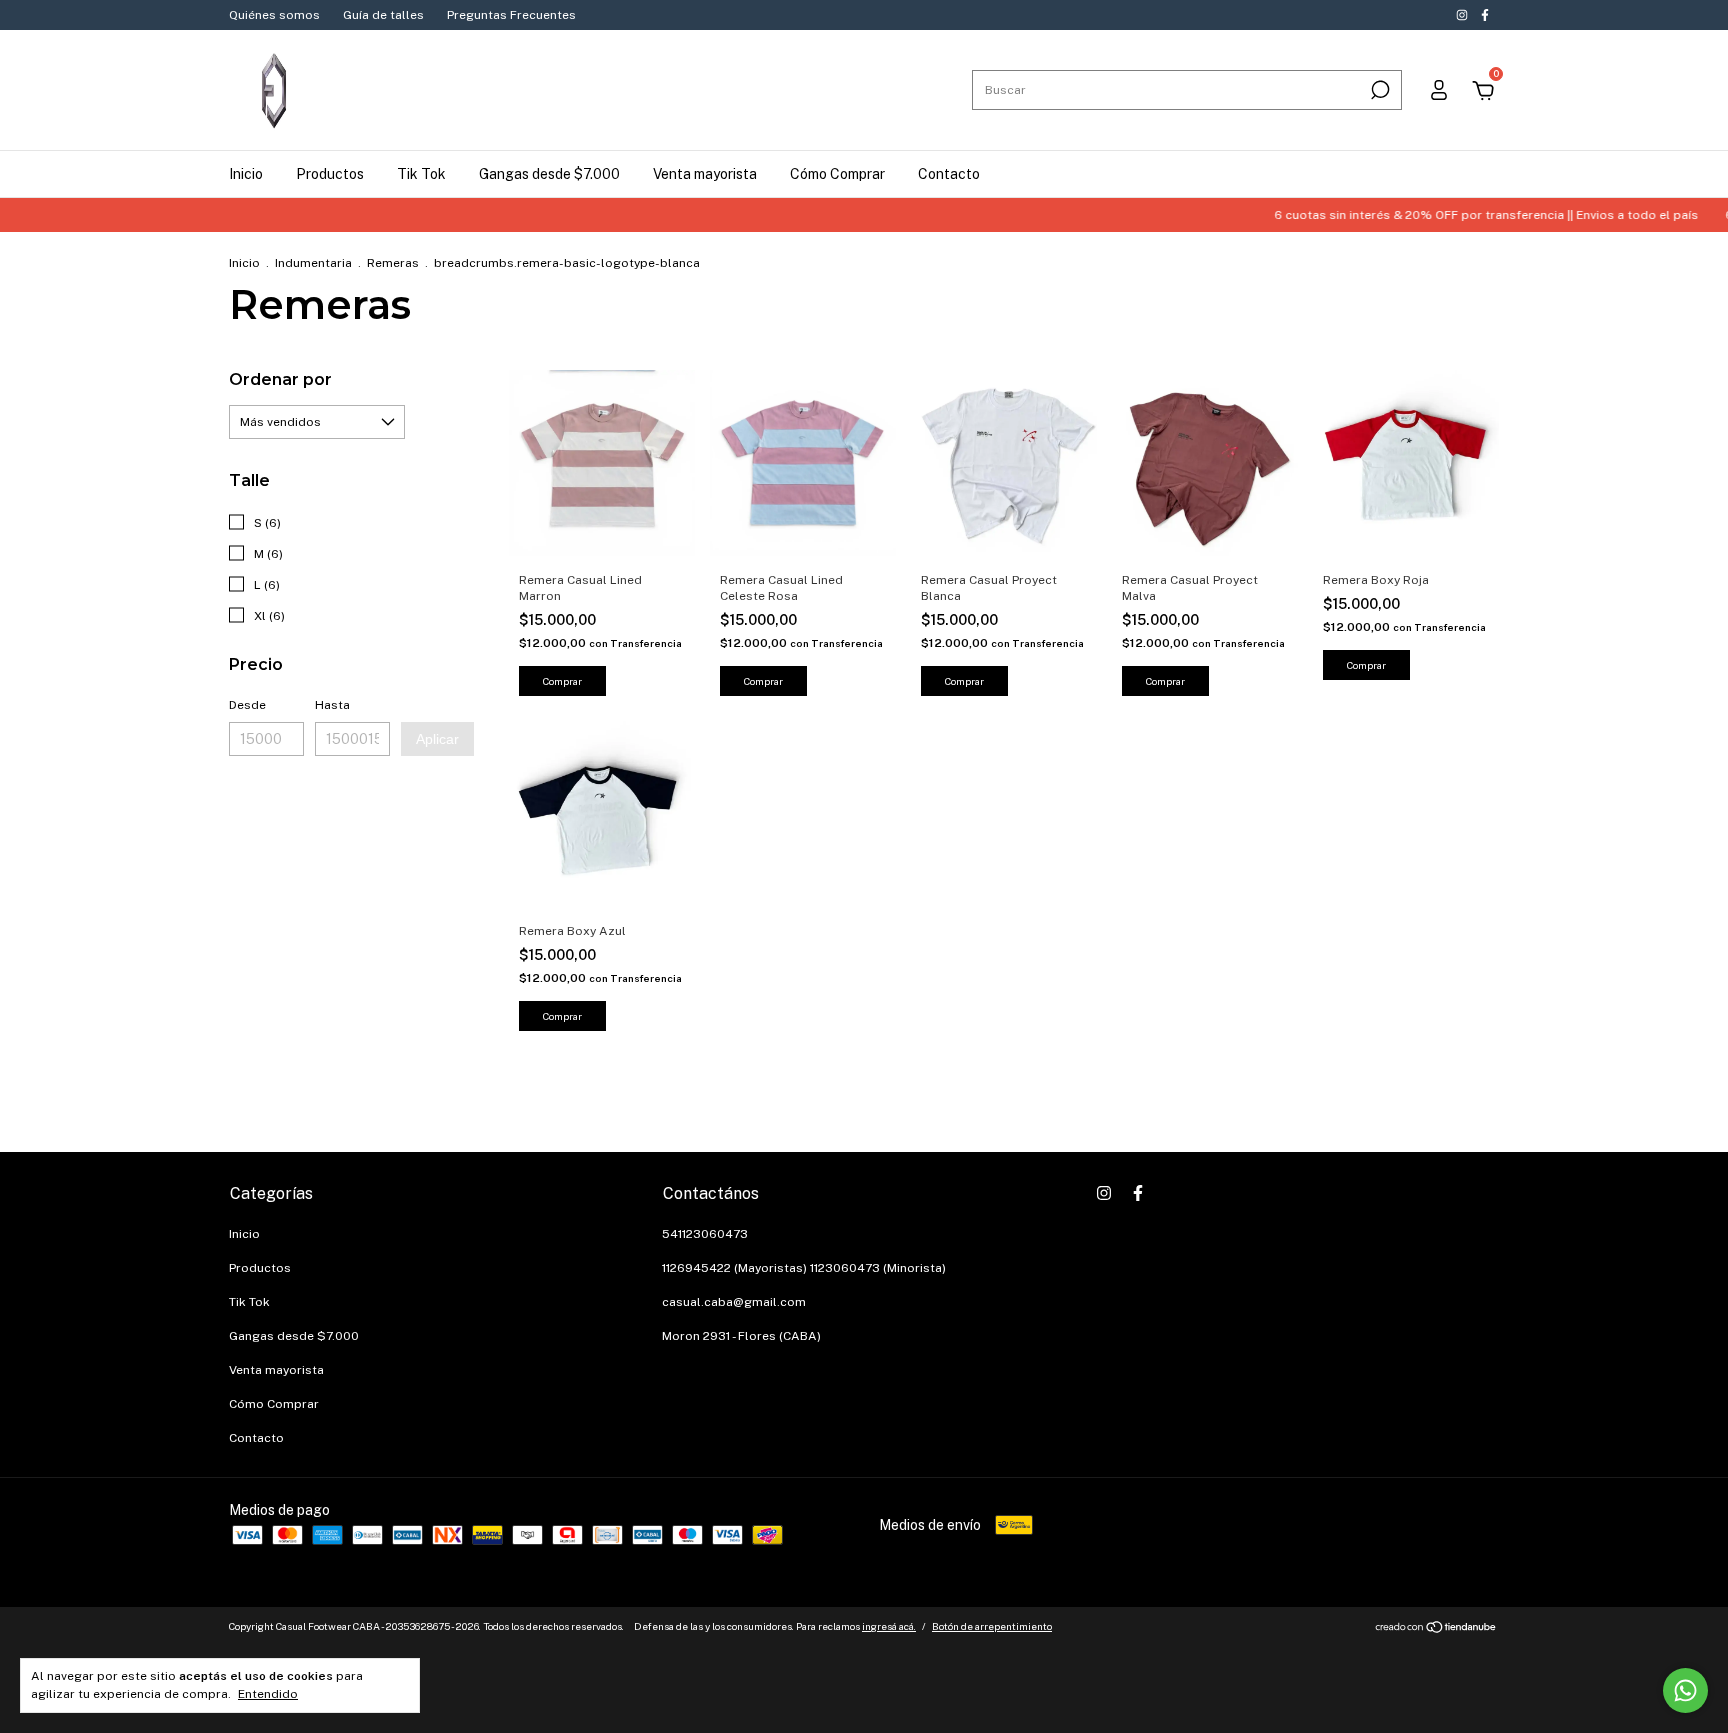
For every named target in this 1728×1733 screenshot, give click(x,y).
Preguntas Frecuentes (511, 15)
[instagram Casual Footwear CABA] (1463, 15)
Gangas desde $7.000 (549, 174)
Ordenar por (280, 379)
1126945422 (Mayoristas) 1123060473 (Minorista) (804, 1268)
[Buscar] (1378, 90)
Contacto (949, 174)
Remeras (393, 263)
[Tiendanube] (1436, 1629)
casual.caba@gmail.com (734, 1302)
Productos (330, 174)
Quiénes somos (274, 15)
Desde (247, 705)
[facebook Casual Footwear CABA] (1485, 15)
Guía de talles (383, 15)
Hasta (332, 705)
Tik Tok (421, 174)
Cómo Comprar (837, 174)
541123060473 (705, 1234)
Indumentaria (313, 263)
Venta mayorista (705, 174)
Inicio (246, 174)
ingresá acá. (889, 1626)
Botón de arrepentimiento (992, 1626)
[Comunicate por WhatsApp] (1685, 1690)
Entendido (268, 1694)
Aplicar (437, 739)
